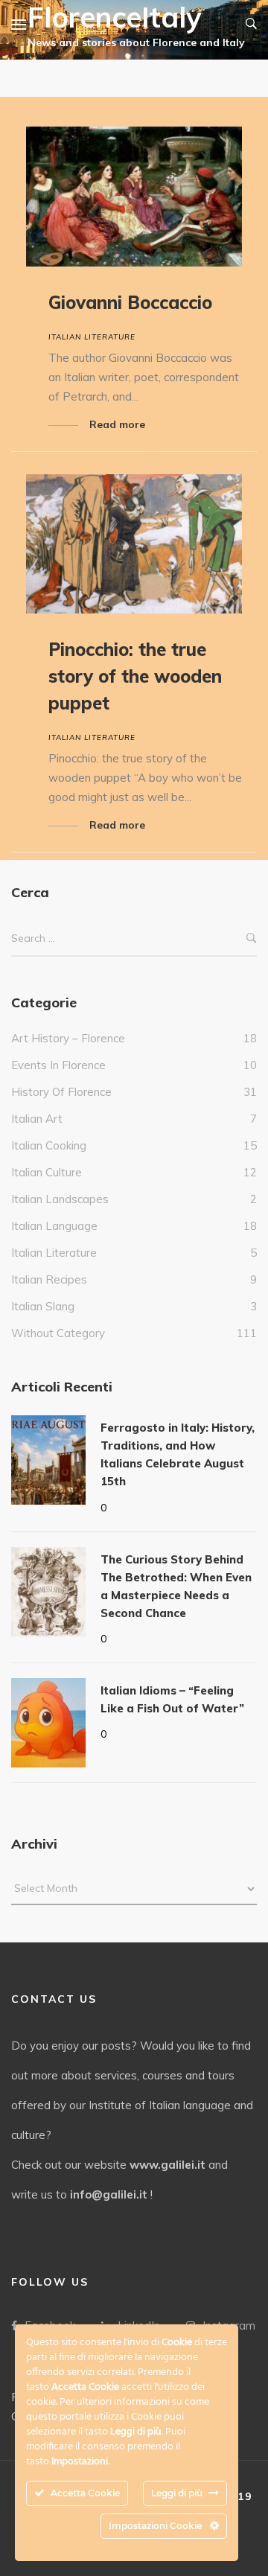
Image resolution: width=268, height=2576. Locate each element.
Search (252, 939)
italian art (37, 1119)
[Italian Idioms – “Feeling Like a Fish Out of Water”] (48, 1723)
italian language (54, 1226)
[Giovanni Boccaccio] (134, 197)
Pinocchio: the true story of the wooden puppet (135, 676)
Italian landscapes (60, 1199)
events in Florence (58, 1065)
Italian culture (47, 1172)
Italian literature (92, 337)
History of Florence (61, 1092)
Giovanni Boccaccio (130, 302)
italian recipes (49, 1279)
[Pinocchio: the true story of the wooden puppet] (134, 544)
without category (58, 1333)
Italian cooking (49, 1145)
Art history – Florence (68, 1038)
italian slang (43, 1306)
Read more (117, 424)
